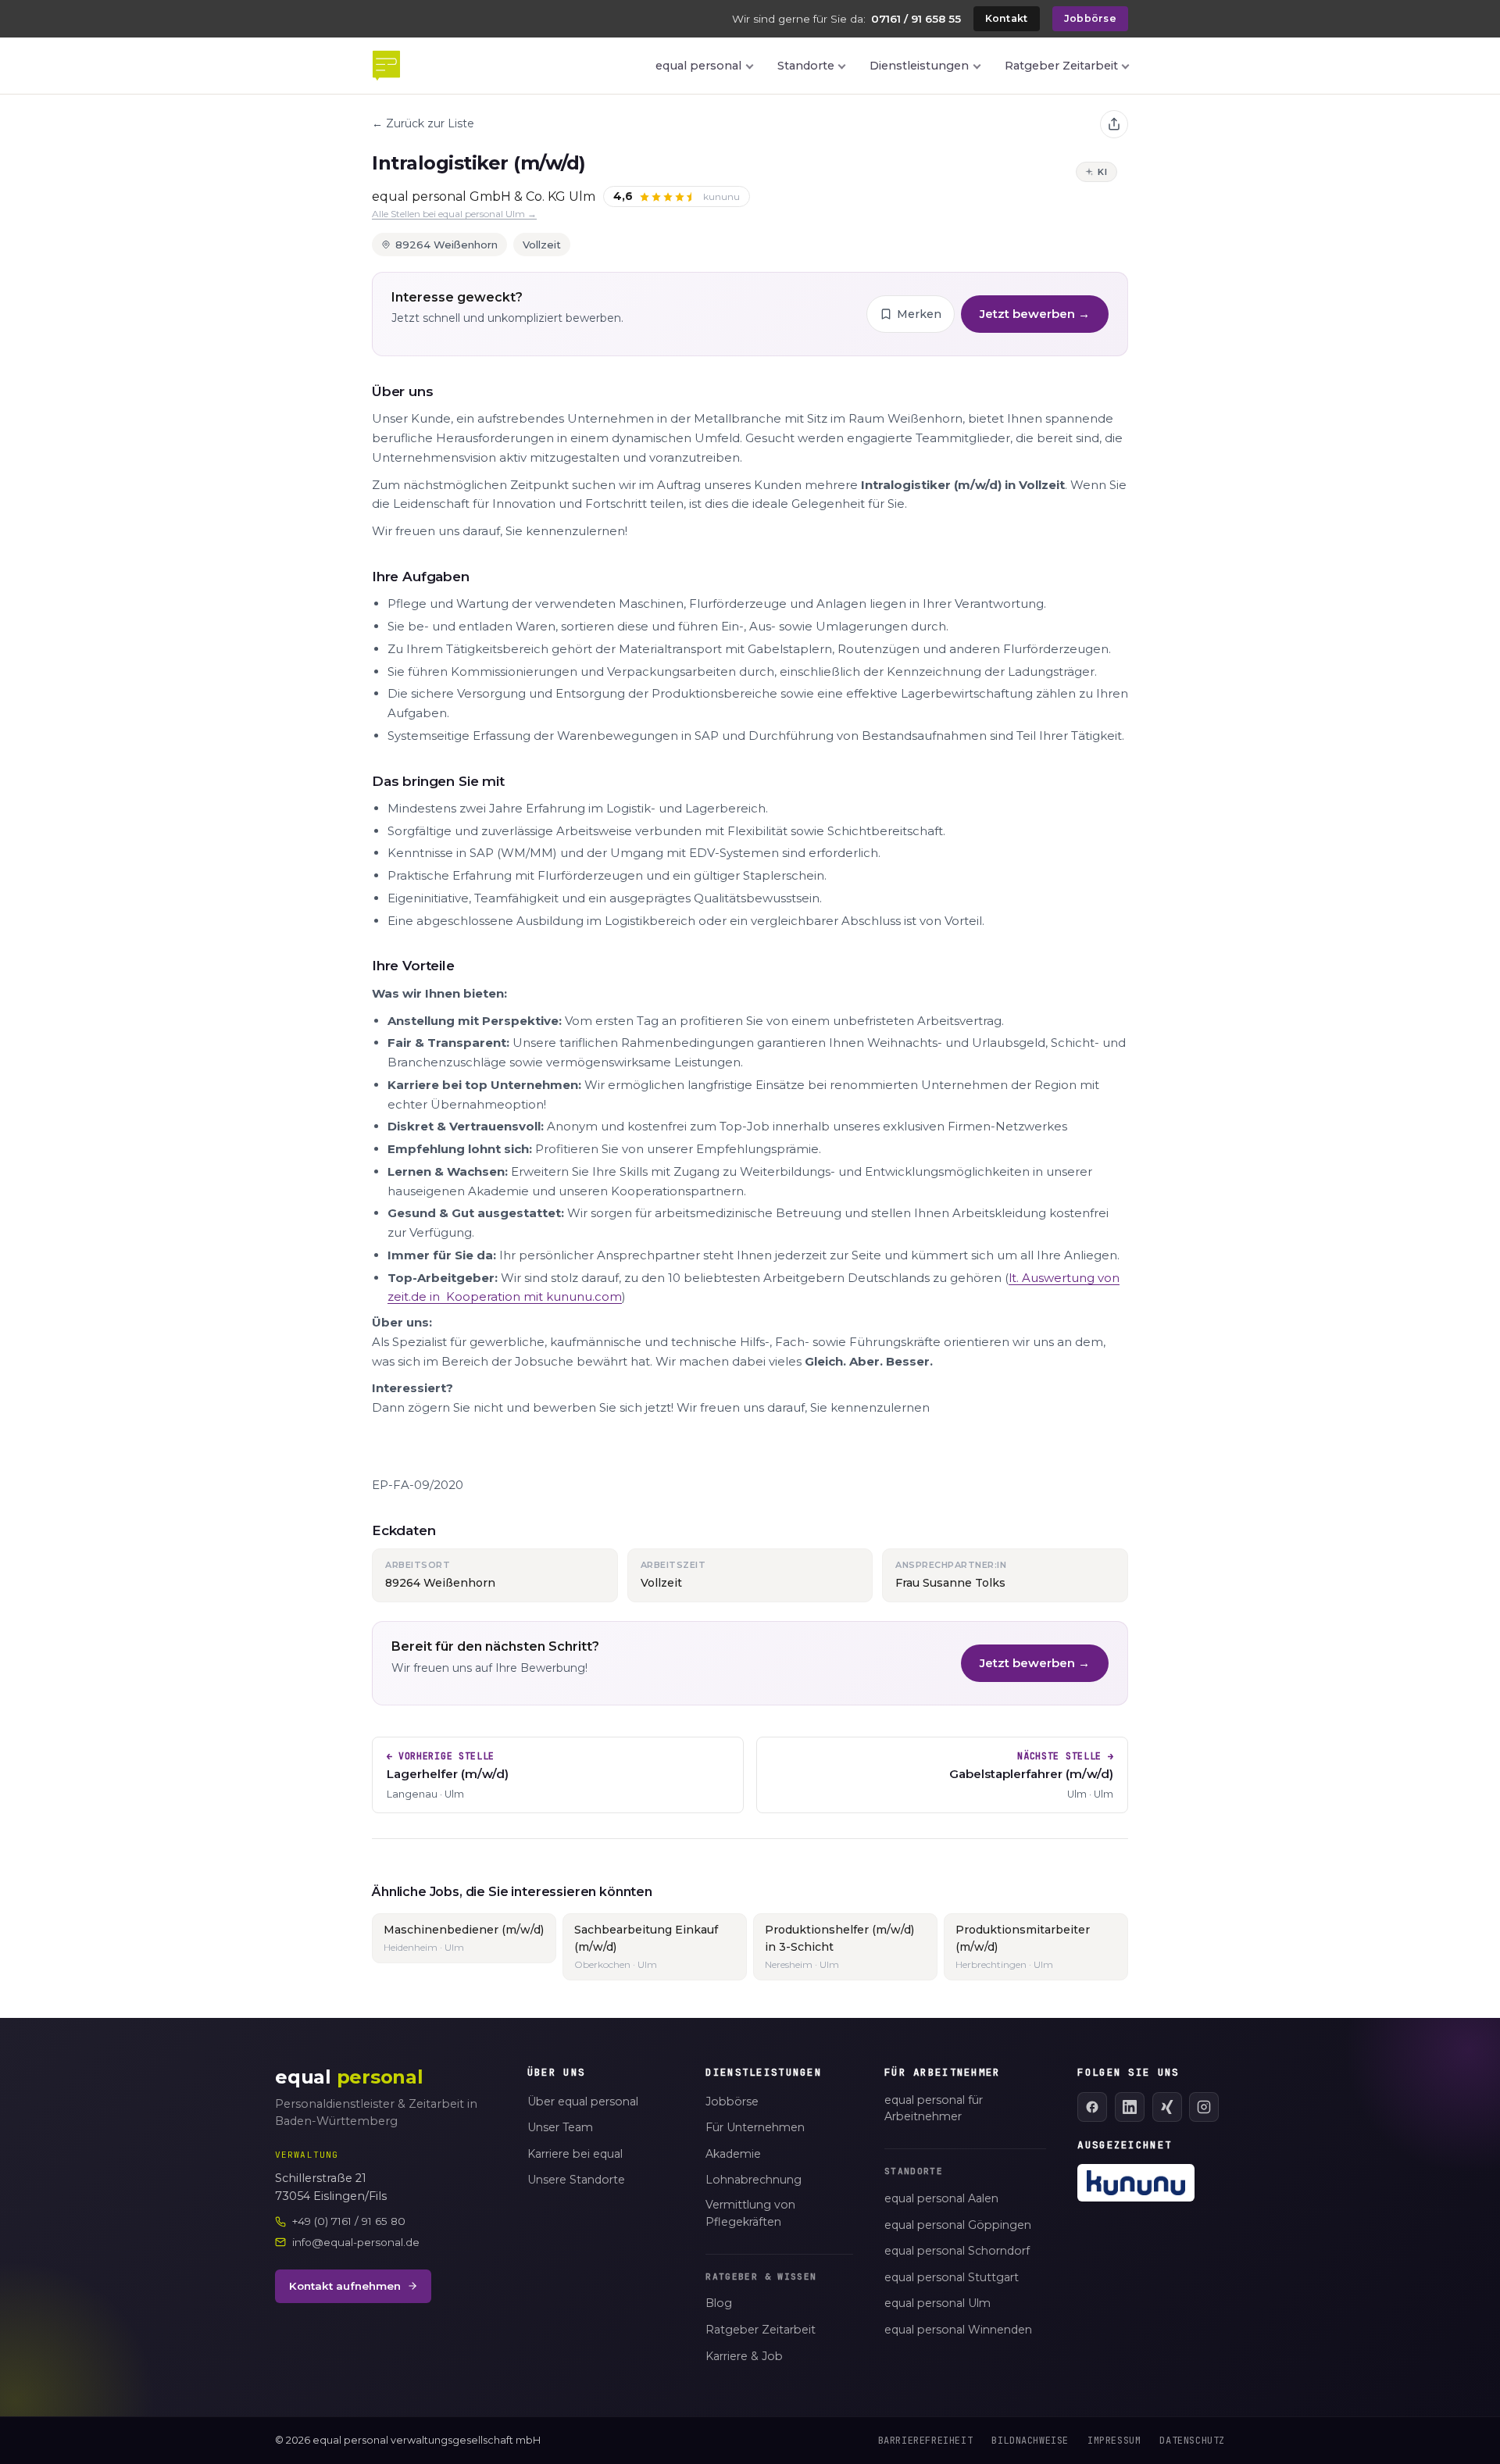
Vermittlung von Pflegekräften (750, 2213)
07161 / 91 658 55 (916, 19)
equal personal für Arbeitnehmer (934, 2109)
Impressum (1114, 2441)
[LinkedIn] (1130, 2107)
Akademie (733, 2154)
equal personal (698, 66)
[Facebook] (1092, 2107)
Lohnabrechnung (754, 2180)
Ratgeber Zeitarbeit (1061, 66)
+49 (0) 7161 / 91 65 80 (349, 2221)
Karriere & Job (744, 2356)
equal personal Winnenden (958, 2330)
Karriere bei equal (575, 2154)
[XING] (1167, 2107)
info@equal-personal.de (356, 2242)
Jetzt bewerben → (1035, 314)
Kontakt (1007, 18)
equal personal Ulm (937, 2303)
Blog (719, 2303)
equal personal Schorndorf (957, 2251)
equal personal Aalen (941, 2198)
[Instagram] (1204, 2107)
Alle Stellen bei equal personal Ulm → (454, 214)
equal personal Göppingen (958, 2225)
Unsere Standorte (576, 2180)
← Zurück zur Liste (423, 123)
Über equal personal (583, 2102)
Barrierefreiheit (926, 2441)
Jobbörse (1090, 18)
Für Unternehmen (755, 2127)
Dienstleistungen (919, 66)
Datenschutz (1192, 2441)
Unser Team (560, 2127)
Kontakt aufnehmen (345, 2286)
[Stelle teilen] (1114, 124)
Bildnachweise (1030, 2441)
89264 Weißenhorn (446, 245)
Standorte (806, 66)
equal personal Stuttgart (952, 2277)
